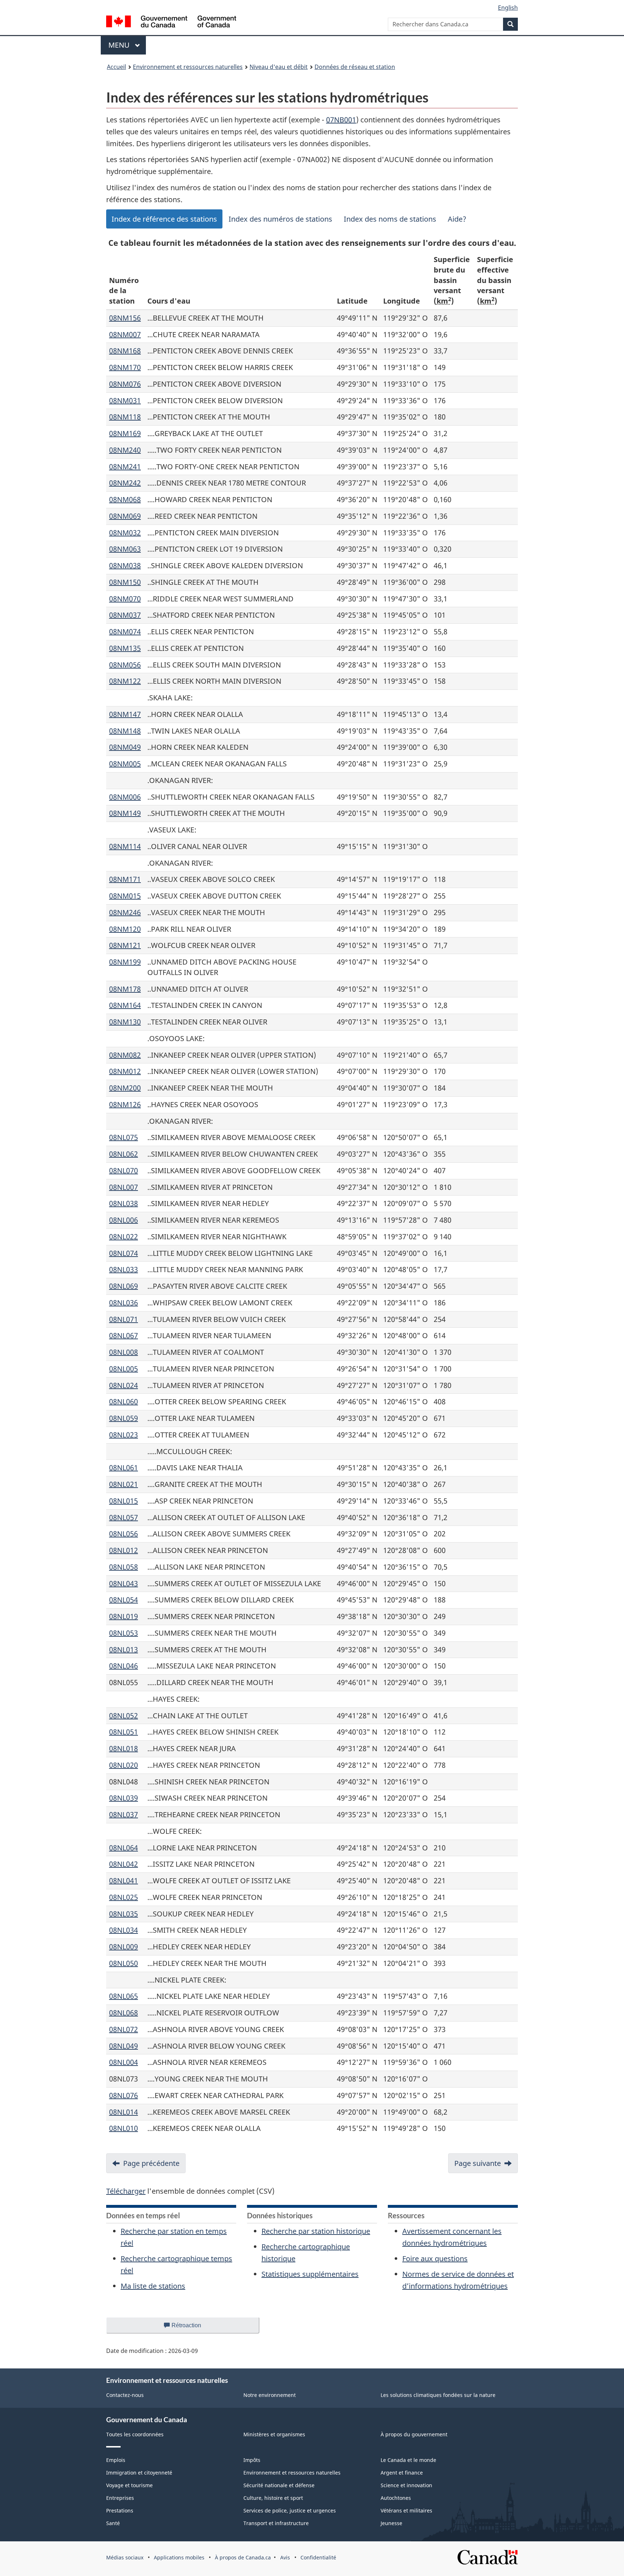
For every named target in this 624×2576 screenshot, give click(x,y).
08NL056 (123, 1534)
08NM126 (125, 1104)
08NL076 (123, 2095)
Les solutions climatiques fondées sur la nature (438, 2395)
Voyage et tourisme (129, 2485)
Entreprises (120, 2498)
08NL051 (123, 1732)
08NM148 (125, 731)
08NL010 (123, 2128)
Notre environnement (270, 2395)
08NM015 (125, 896)
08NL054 (123, 1600)
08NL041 (123, 1881)
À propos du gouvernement (414, 2434)
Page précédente (151, 2163)
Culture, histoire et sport (273, 2498)
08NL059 (123, 1418)
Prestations (120, 2510)
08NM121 (125, 945)
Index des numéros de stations (280, 219)
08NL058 (123, 1567)
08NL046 (123, 1666)
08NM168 (125, 351)
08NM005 (125, 764)
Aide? (457, 219)
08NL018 (123, 1748)
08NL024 (123, 1385)
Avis (285, 2557)
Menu (127, 45)
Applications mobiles (179, 2557)
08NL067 (123, 1335)
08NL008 (123, 1352)
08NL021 (123, 1484)
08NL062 (123, 1154)
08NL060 (123, 1402)
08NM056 (125, 665)
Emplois (116, 2460)
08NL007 (123, 1187)
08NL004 (123, 2062)
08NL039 (123, 1798)
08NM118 (125, 417)
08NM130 (125, 1022)
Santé (113, 2523)
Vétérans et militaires (406, 2510)
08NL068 (123, 2013)
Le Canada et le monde (408, 2460)
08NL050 (123, 1963)
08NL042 (123, 1864)
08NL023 (123, 1435)
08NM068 (125, 499)
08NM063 (125, 549)
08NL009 (123, 1947)
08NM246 (125, 912)
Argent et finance (402, 2473)
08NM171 (125, 879)
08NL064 (123, 1848)
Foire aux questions (435, 2259)
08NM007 (125, 334)
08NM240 (125, 450)
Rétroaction (192, 2328)
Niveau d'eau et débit (279, 67)
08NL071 (123, 1319)
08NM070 (125, 599)
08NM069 (125, 516)
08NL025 (123, 1897)
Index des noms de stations (390, 219)
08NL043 (123, 1583)
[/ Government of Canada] (171, 23)
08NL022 (123, 1237)
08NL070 (123, 1170)
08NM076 (125, 384)
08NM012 (125, 1071)
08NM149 (125, 813)
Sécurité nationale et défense (279, 2485)
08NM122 (125, 681)
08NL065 (123, 1996)
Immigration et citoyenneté (139, 2473)
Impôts (252, 2460)
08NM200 (125, 1088)
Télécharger (126, 2191)
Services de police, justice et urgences (290, 2510)
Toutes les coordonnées (135, 2434)
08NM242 (125, 483)
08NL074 (123, 1253)
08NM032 (125, 533)
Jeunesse (391, 2523)
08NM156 (125, 318)
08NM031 (125, 401)
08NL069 (123, 1286)
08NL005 (123, 1369)
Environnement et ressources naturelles (188, 67)
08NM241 (125, 467)
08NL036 (123, 1303)
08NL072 (123, 2029)
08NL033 (123, 1269)
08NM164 (125, 1005)
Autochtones (396, 2498)
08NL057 (123, 1517)
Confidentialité (318, 2557)
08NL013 (123, 1650)
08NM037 (125, 615)
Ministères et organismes (274, 2434)
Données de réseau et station (355, 67)
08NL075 (123, 1137)
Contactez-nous (125, 2395)
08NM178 (125, 989)
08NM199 (125, 962)
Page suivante (478, 2163)
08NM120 (125, 929)
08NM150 (125, 582)
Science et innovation (406, 2485)
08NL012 (123, 1550)
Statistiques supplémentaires (310, 2274)
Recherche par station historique (316, 2231)
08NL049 (123, 2046)
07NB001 (341, 120)
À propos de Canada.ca (243, 2557)
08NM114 (125, 846)
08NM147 (125, 714)
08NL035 (123, 1914)
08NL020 (123, 1765)
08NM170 (125, 367)
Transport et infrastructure (276, 2523)
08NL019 (123, 1616)
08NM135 (125, 648)
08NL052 (123, 1716)
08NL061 (123, 1468)
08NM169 (125, 433)
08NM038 (125, 565)
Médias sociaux (125, 2557)
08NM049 (125, 747)
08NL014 (123, 2112)
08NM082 (125, 1055)
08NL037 (123, 1814)
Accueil (116, 67)
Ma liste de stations (153, 2286)
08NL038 (123, 1203)
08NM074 (125, 632)
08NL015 (123, 1501)
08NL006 (123, 1220)
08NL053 (123, 1633)
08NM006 (125, 797)
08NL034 (123, 1930)
